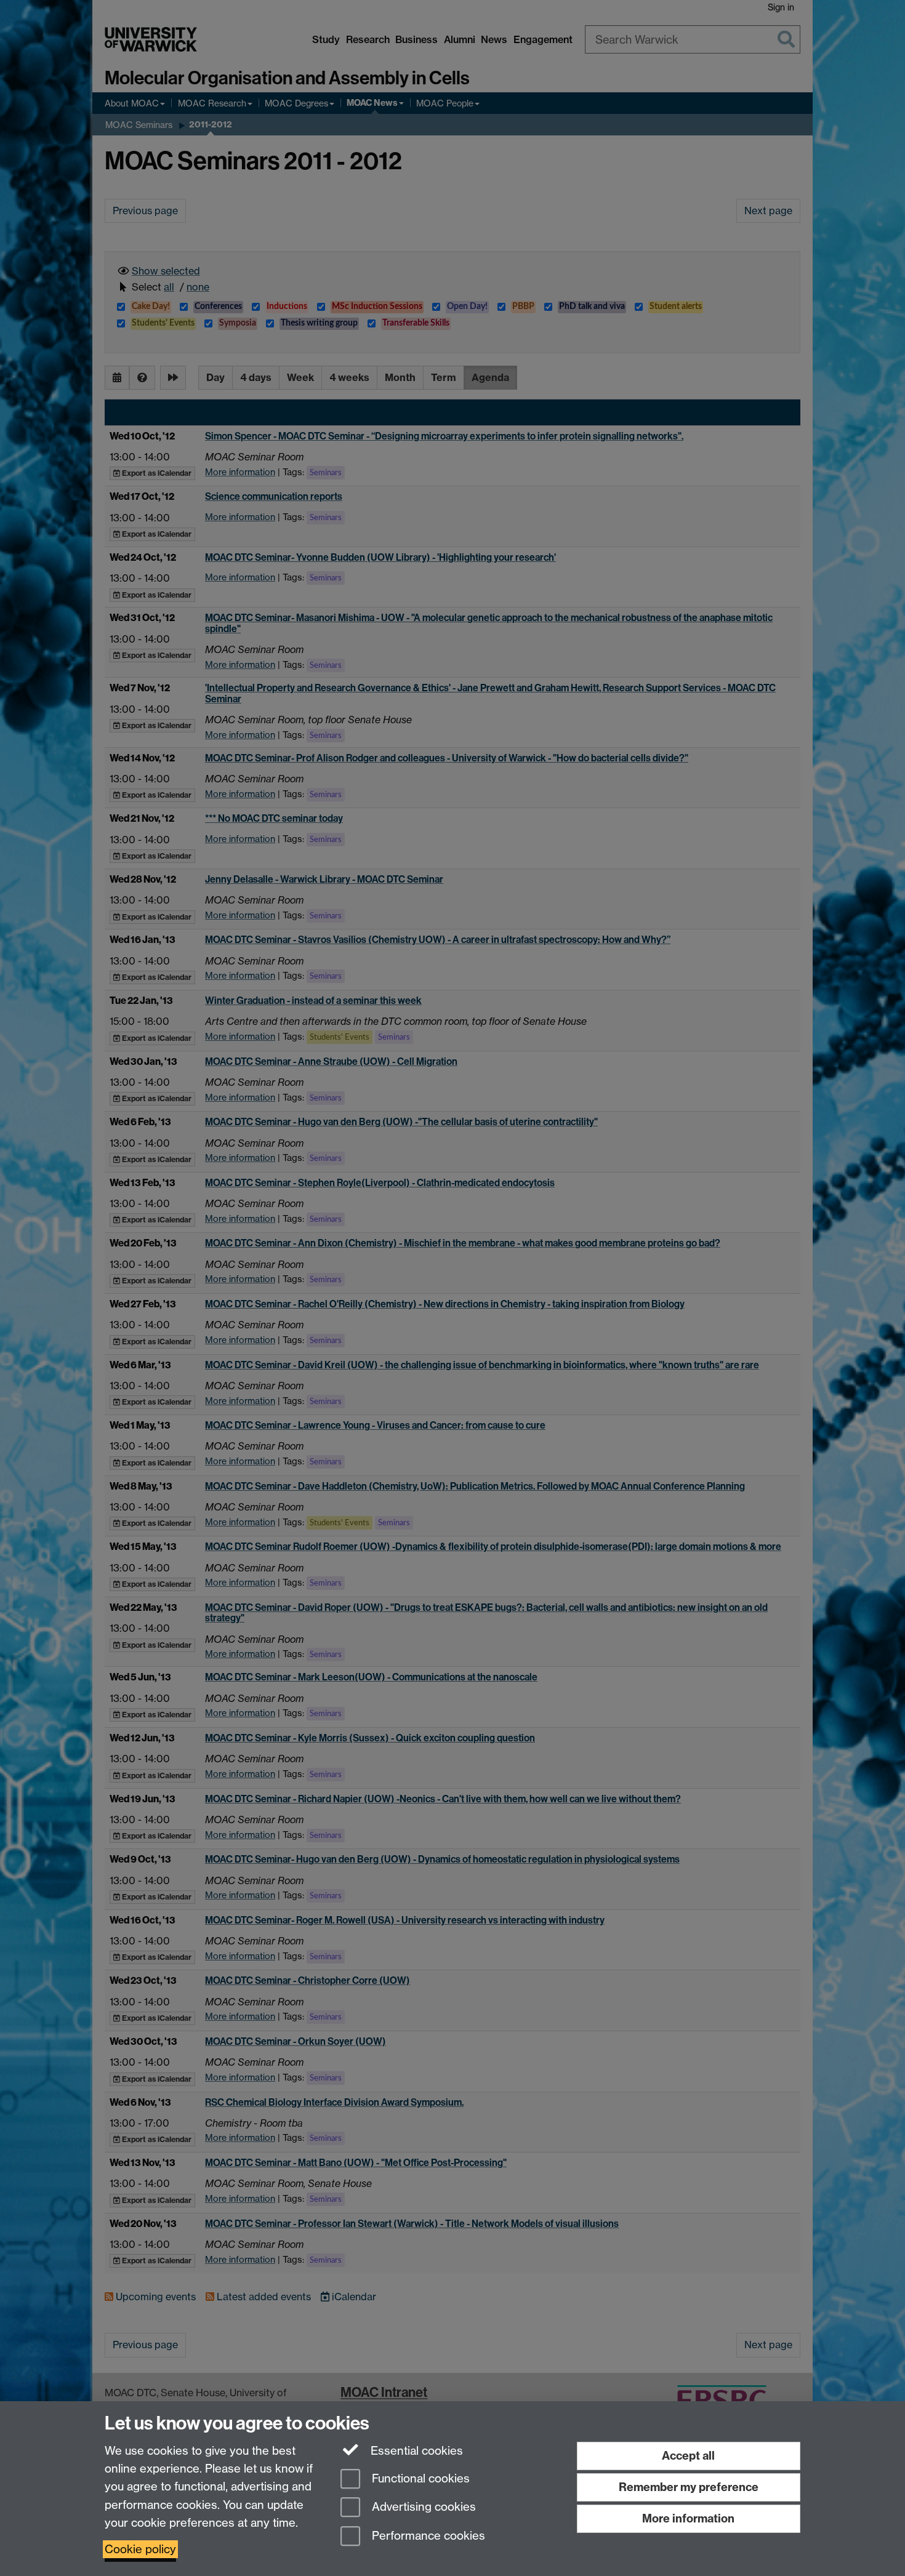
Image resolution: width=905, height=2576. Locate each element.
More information (688, 2518)
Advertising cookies (422, 2507)
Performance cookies (427, 2536)
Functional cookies (419, 2478)
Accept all (688, 2456)
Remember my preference (689, 2487)
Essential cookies (415, 2451)
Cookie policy (140, 2549)
